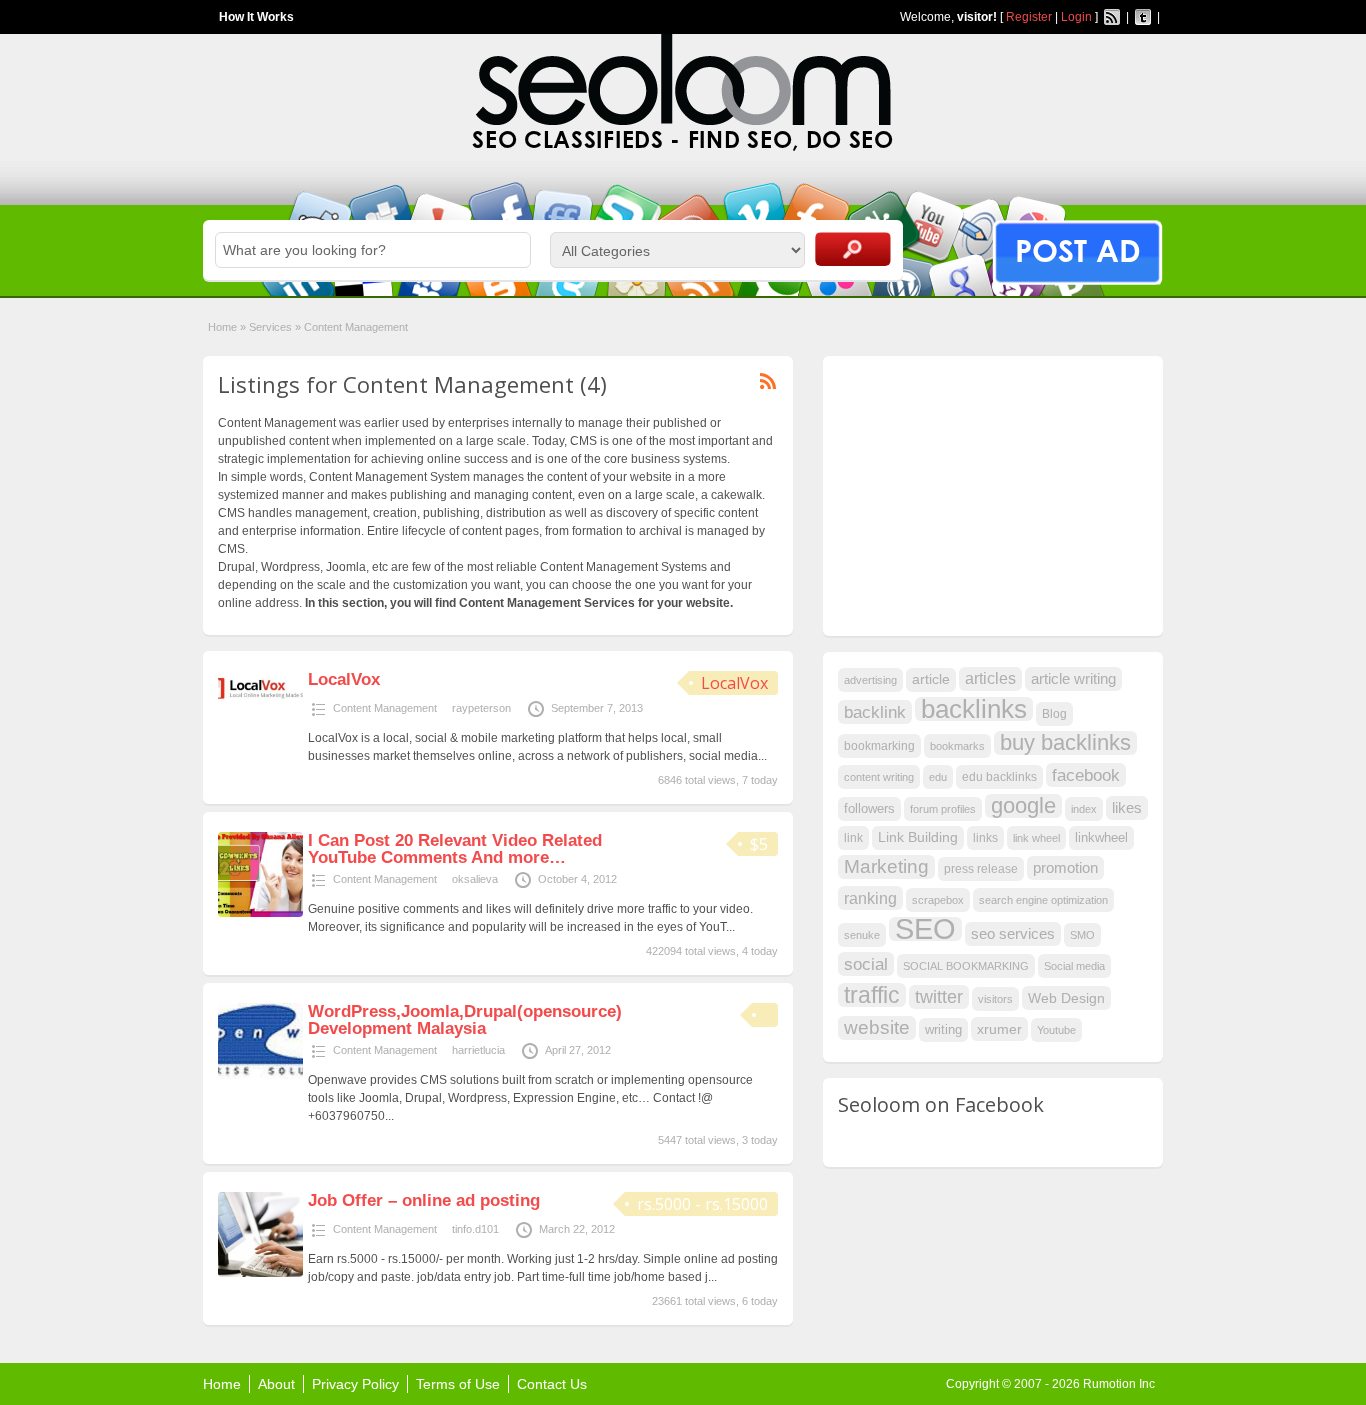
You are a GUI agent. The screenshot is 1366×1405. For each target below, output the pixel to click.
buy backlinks (1065, 743)
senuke (862, 935)
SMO (1082, 935)
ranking (870, 898)
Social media (1074, 966)
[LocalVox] (260, 702)
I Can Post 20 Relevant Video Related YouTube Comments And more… (455, 849)
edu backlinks (999, 777)
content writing (879, 777)
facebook (1086, 775)
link (853, 838)
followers (869, 808)
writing (943, 1029)
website (877, 1027)
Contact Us (552, 1384)
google (1023, 806)
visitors (995, 999)
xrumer (999, 1029)
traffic (872, 995)
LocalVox (734, 683)
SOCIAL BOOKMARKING (966, 966)
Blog (1054, 714)
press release (981, 869)
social (866, 964)
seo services (1013, 934)
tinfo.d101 (475, 1229)
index (1084, 809)
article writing (1073, 679)
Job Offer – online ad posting (424, 1200)
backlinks (974, 709)
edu (938, 777)
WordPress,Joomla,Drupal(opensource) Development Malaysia (465, 1020)
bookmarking (879, 746)
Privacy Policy (355, 1384)
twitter (939, 997)
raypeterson (481, 708)
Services (270, 327)
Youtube (1056, 1030)
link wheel (1036, 838)
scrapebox (938, 900)
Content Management (385, 708)
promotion (1065, 868)
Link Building (918, 837)
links (985, 838)
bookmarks (957, 746)
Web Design (1066, 998)
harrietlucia (478, 1050)
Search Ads (853, 249)
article (931, 679)
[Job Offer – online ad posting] (260, 1273)
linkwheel (1101, 837)
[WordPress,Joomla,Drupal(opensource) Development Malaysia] (260, 1075)
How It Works (256, 17)
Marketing (886, 866)
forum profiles (943, 809)
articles (990, 678)
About (276, 1384)
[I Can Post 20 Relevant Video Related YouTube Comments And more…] (260, 913)
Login (1076, 17)
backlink (875, 712)
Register (1029, 17)
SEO (925, 929)
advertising (870, 680)
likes (1127, 808)
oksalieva (475, 879)
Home (222, 327)
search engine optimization (1043, 900)
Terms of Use (458, 1384)
